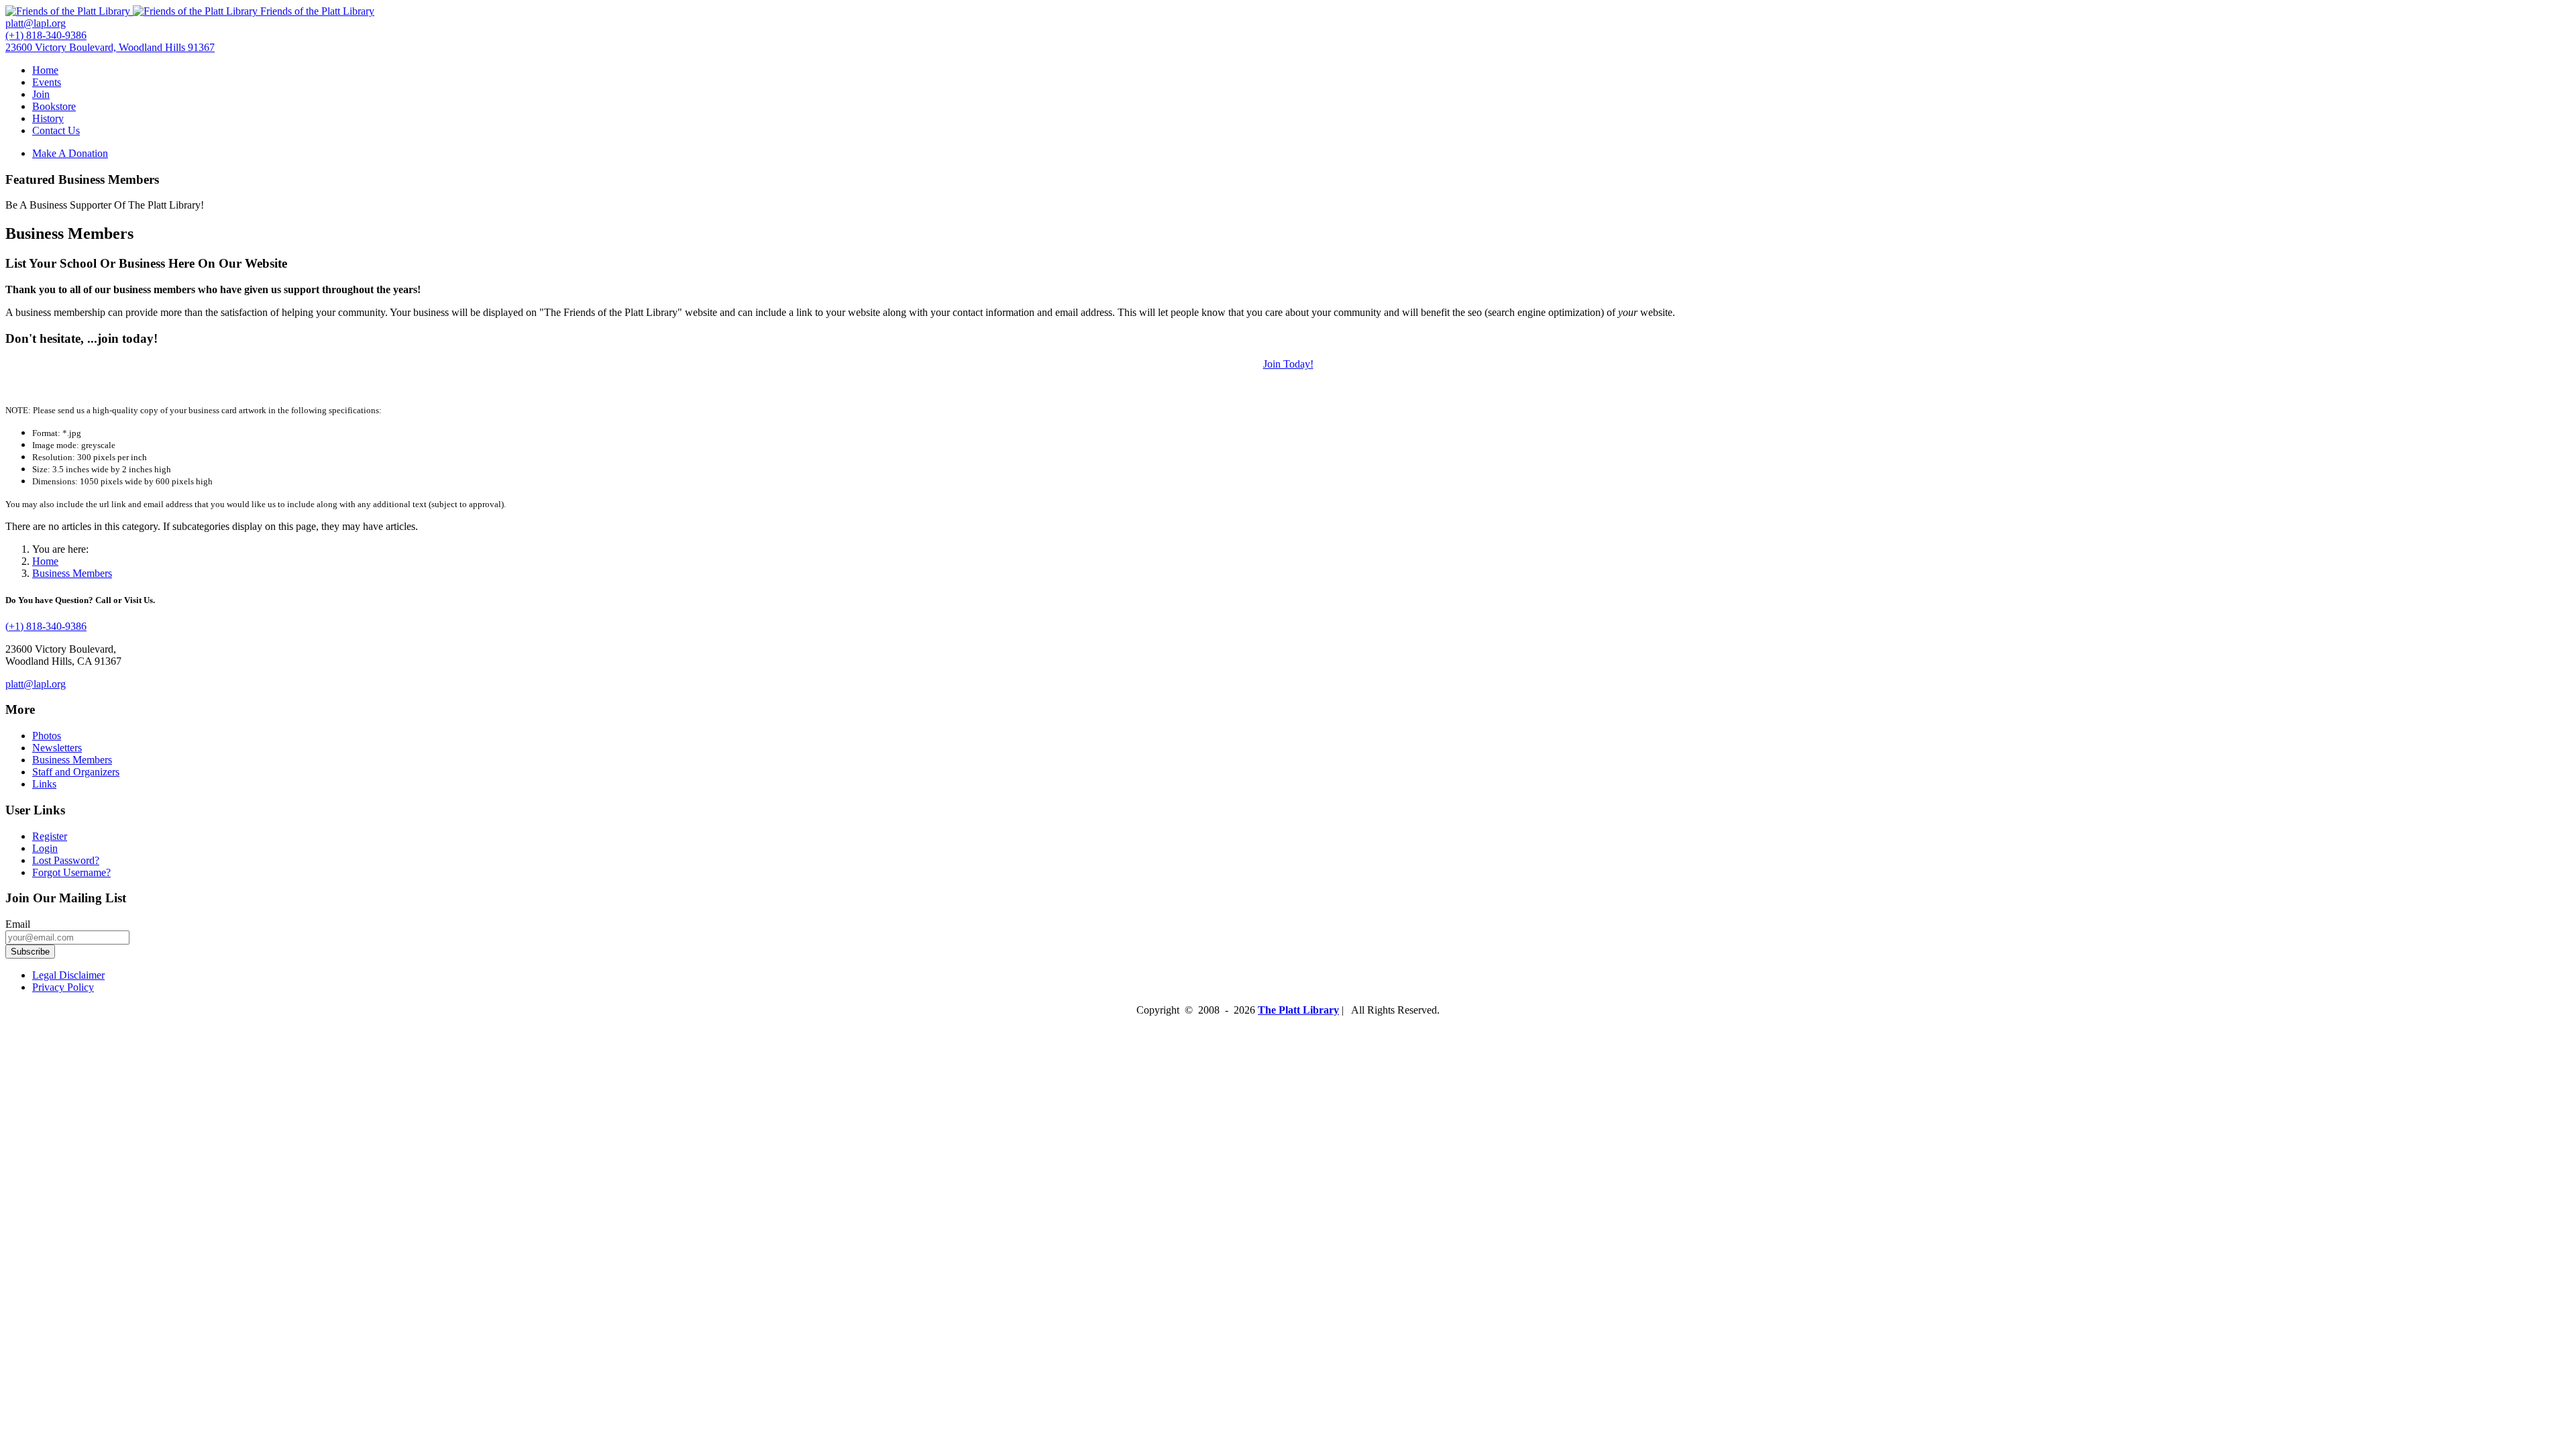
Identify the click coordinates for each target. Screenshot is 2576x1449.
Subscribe (30, 952)
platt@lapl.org (36, 684)
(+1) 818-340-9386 (46, 626)
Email (18, 924)
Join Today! (1288, 364)
